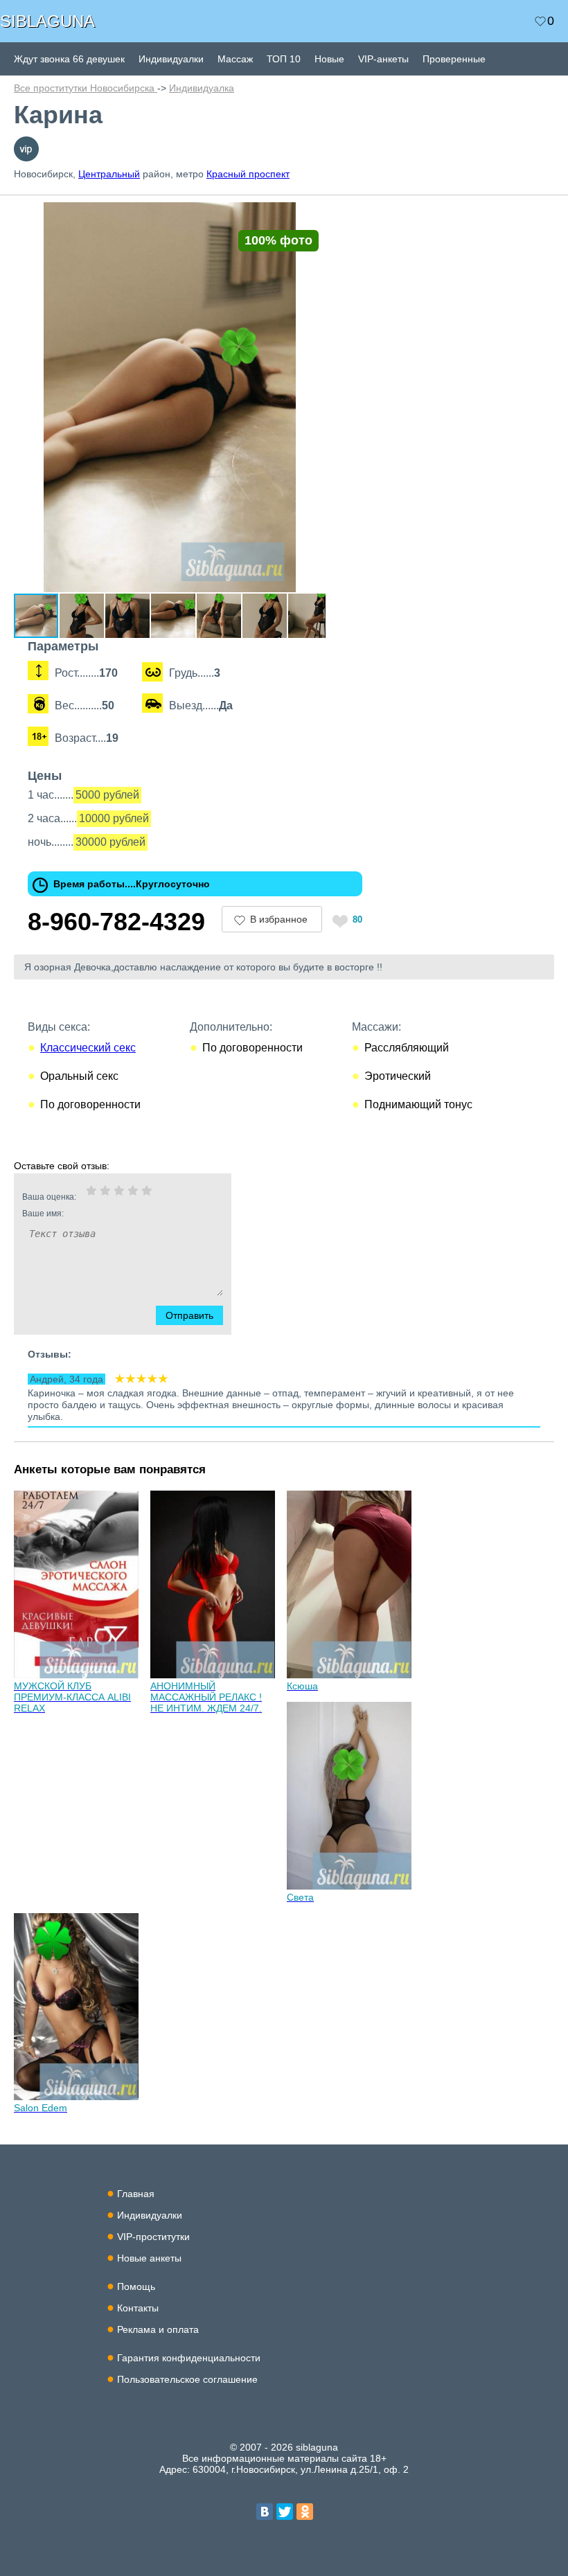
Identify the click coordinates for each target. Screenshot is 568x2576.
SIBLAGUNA (47, 21)
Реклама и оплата (158, 2329)
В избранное (279, 919)
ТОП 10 (284, 59)
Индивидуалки (171, 59)
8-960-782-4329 (116, 922)
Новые (329, 59)
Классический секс (88, 1048)
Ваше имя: (43, 1214)
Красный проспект (248, 174)
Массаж (235, 59)
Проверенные (454, 59)
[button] (313, 215)
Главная (136, 2194)
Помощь (136, 2286)
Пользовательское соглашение (187, 2379)
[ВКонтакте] (265, 2512)
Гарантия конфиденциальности (189, 2358)
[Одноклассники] (305, 2512)
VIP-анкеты (383, 59)
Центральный (109, 174)
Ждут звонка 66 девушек (69, 59)
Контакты (138, 2308)
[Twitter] (285, 2512)
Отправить (189, 1315)
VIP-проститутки (153, 2237)
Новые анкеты (149, 2258)
